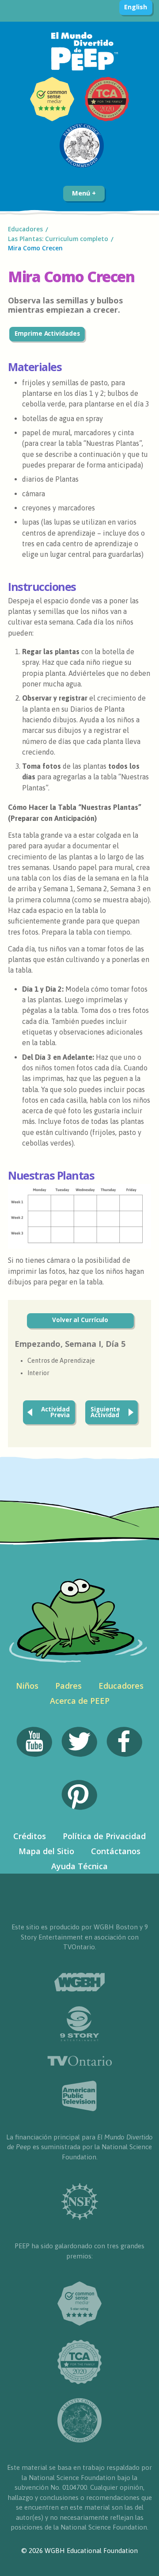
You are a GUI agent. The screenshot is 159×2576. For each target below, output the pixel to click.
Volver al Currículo (80, 1320)
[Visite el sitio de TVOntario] (80, 2061)
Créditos (30, 1836)
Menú (82, 193)
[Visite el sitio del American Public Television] (79, 2096)
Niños (27, 1686)
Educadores (25, 229)
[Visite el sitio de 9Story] (79, 2024)
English (135, 7)
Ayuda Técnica (79, 1866)
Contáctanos (116, 1851)
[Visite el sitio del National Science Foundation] (80, 2202)
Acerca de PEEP (80, 1701)
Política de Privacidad (104, 1836)
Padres (68, 1686)
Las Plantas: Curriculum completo (58, 239)
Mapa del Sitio (46, 1851)
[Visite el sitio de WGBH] (79, 1982)
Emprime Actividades (47, 333)
